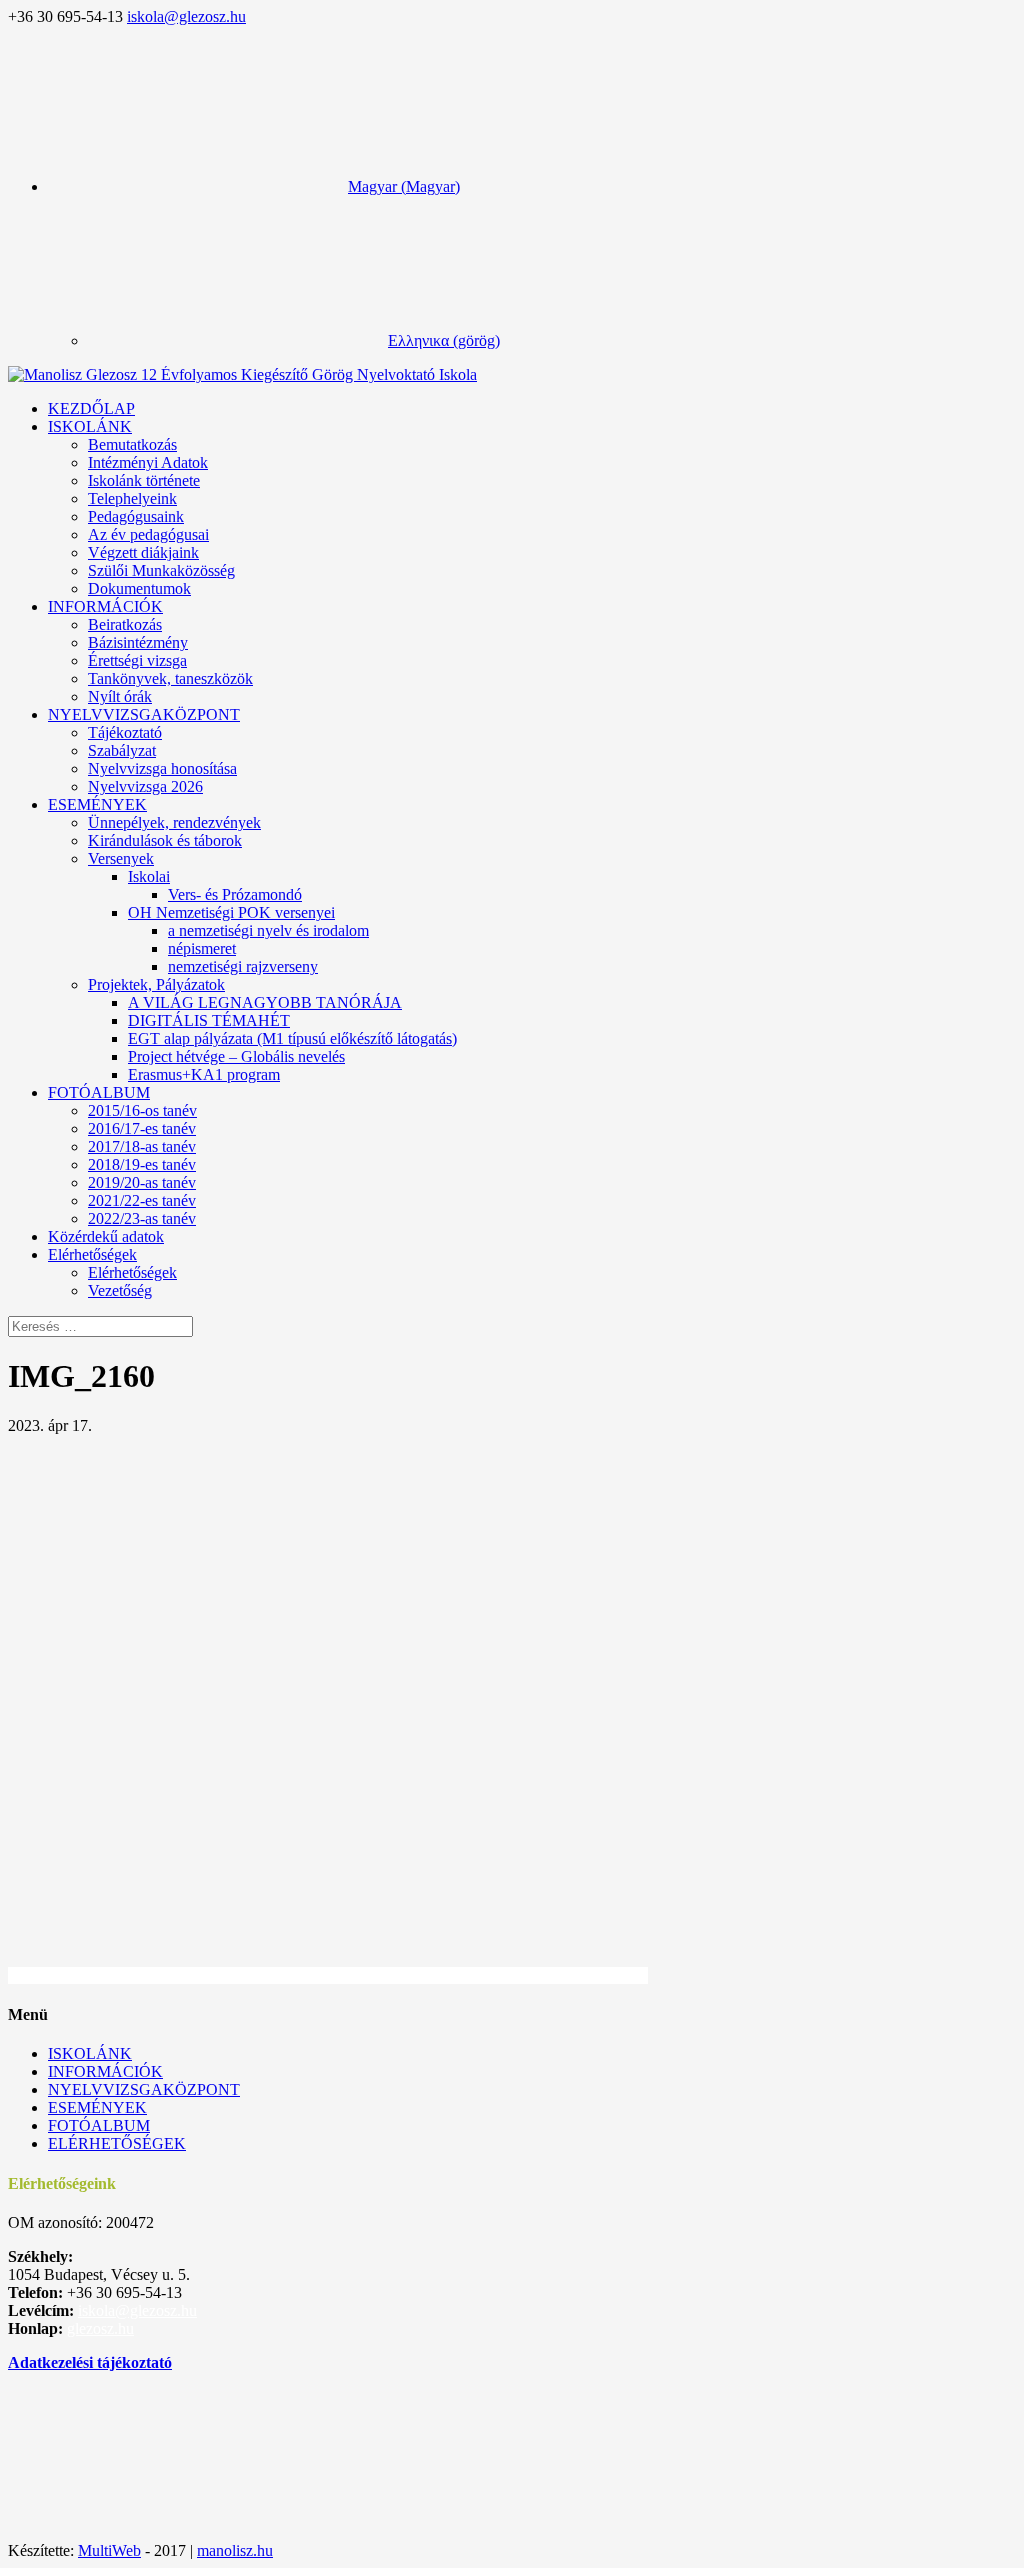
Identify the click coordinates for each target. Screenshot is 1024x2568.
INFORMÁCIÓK (105, 606)
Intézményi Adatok (148, 462)
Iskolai (149, 876)
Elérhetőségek (132, 1272)
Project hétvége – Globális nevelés (236, 1056)
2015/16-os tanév (142, 1110)
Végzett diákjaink (143, 552)
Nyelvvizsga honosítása (162, 768)
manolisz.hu (235, 2550)
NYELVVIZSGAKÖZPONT (144, 714)
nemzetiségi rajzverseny (243, 966)
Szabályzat (122, 750)
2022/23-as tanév (142, 1218)
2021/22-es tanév (142, 1200)
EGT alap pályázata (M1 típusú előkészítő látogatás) (292, 1038)
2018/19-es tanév (142, 1164)
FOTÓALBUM (99, 1092)
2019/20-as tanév (142, 1182)
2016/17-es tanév (142, 1128)
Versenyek (121, 858)
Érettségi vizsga (137, 660)
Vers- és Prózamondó (235, 894)
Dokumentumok (139, 588)
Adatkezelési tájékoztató (90, 2362)
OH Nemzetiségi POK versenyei (231, 912)
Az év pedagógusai (148, 534)
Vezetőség (120, 1290)
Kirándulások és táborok (165, 840)
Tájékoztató (125, 732)
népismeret (202, 948)
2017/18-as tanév (142, 1146)
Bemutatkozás (132, 444)
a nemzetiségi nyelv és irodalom (268, 930)
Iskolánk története (144, 480)
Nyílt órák (120, 696)
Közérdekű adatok (106, 1236)
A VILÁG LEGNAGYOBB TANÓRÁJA (265, 1002)
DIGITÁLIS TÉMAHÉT (209, 1020)
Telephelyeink (132, 498)
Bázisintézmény (138, 642)
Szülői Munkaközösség (161, 570)
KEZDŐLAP (91, 408)
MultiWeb (109, 2550)
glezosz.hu (100, 2328)
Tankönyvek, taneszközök (170, 678)
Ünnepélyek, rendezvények (174, 822)
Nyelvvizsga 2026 (145, 786)
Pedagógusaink (136, 516)
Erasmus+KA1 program (204, 1074)
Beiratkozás (125, 624)
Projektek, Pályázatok (156, 984)
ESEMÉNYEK (97, 804)
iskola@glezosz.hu (137, 2310)
